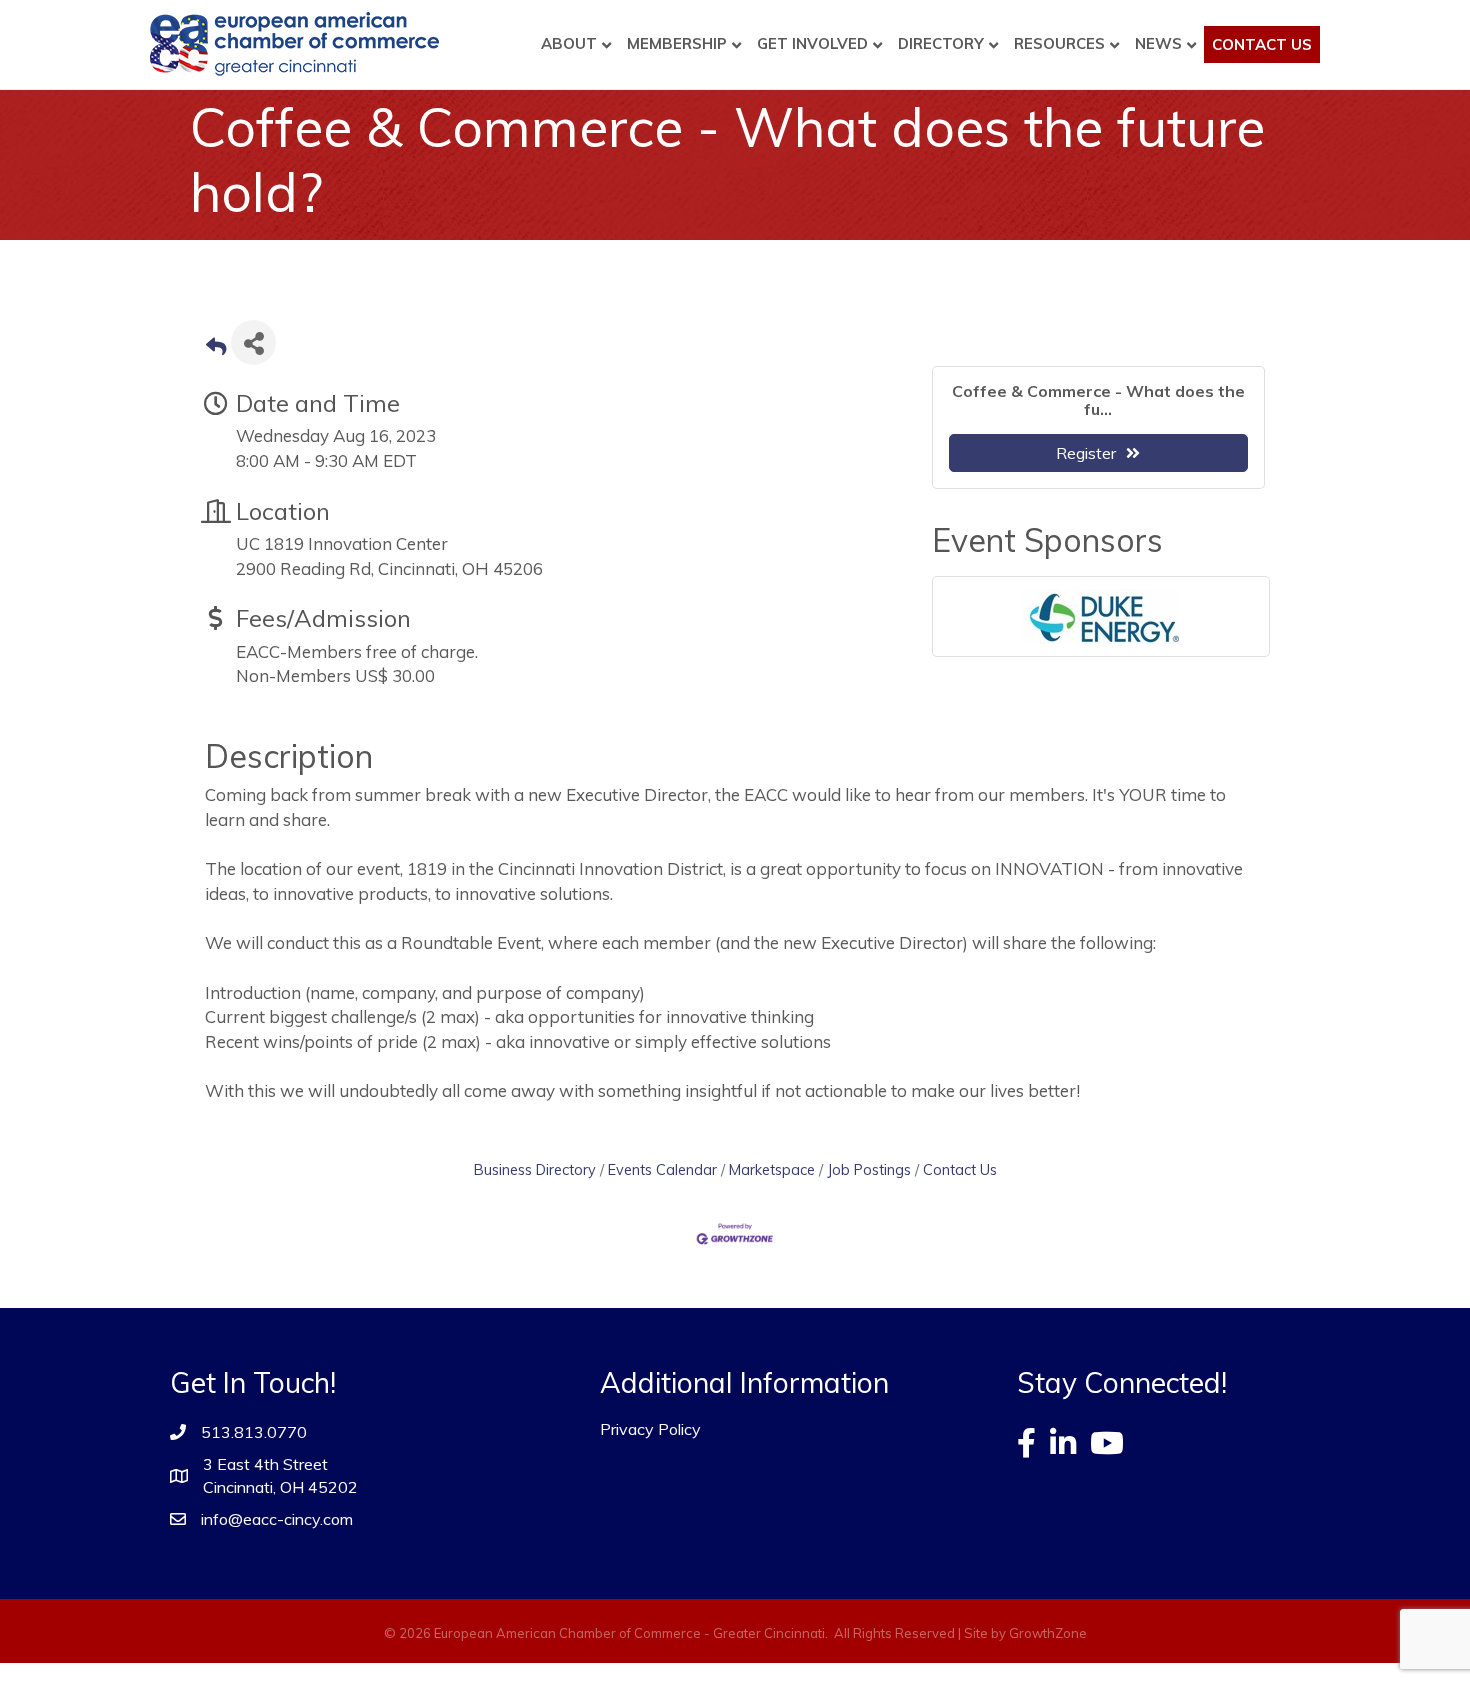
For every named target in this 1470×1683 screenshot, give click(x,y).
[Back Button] (216, 348)
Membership (677, 43)
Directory (941, 43)
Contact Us (1262, 44)
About (569, 43)
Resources (1059, 43)
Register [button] (1086, 453)
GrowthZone (1048, 1633)
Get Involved (812, 43)
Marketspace (772, 1169)
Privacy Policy (650, 1429)
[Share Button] (253, 342)
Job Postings (869, 1169)
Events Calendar (662, 1169)
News (1158, 43)
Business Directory (535, 1169)
